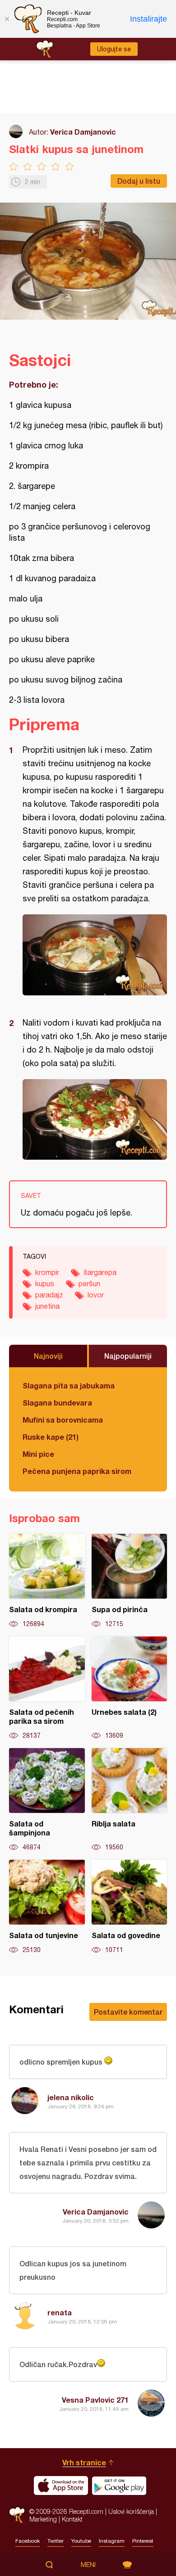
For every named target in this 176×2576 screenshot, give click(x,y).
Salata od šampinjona (47, 1800)
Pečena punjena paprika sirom (77, 1471)
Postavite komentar (128, 2012)
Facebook (28, 2541)
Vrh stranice (84, 2462)
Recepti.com (17, 2515)
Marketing (43, 2519)
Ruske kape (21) (51, 1437)
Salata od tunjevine (47, 1907)
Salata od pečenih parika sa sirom (47, 1688)
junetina (47, 1306)
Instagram (112, 2541)
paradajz (49, 1295)
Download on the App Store (61, 2486)
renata (60, 2312)
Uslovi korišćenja (131, 2511)
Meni (88, 2565)
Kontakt (72, 2519)
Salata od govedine (130, 1907)
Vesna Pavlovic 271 (95, 2400)
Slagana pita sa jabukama (69, 1385)
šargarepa (100, 1272)
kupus (45, 1283)
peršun (89, 1283)
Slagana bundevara (57, 1403)
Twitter (56, 2541)
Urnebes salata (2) (130, 1688)
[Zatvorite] (7, 19)
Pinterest (143, 2541)
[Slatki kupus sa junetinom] (95, 955)
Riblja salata (130, 1800)
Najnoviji (48, 1356)
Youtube (81, 2541)
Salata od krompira (47, 1581)
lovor (96, 1295)
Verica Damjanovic (83, 132)
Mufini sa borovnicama (63, 1420)
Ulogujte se (114, 49)
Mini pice (38, 1454)
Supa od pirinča (130, 1581)
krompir (47, 1272)
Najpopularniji (128, 1356)
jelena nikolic (71, 2097)
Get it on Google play (119, 2486)
